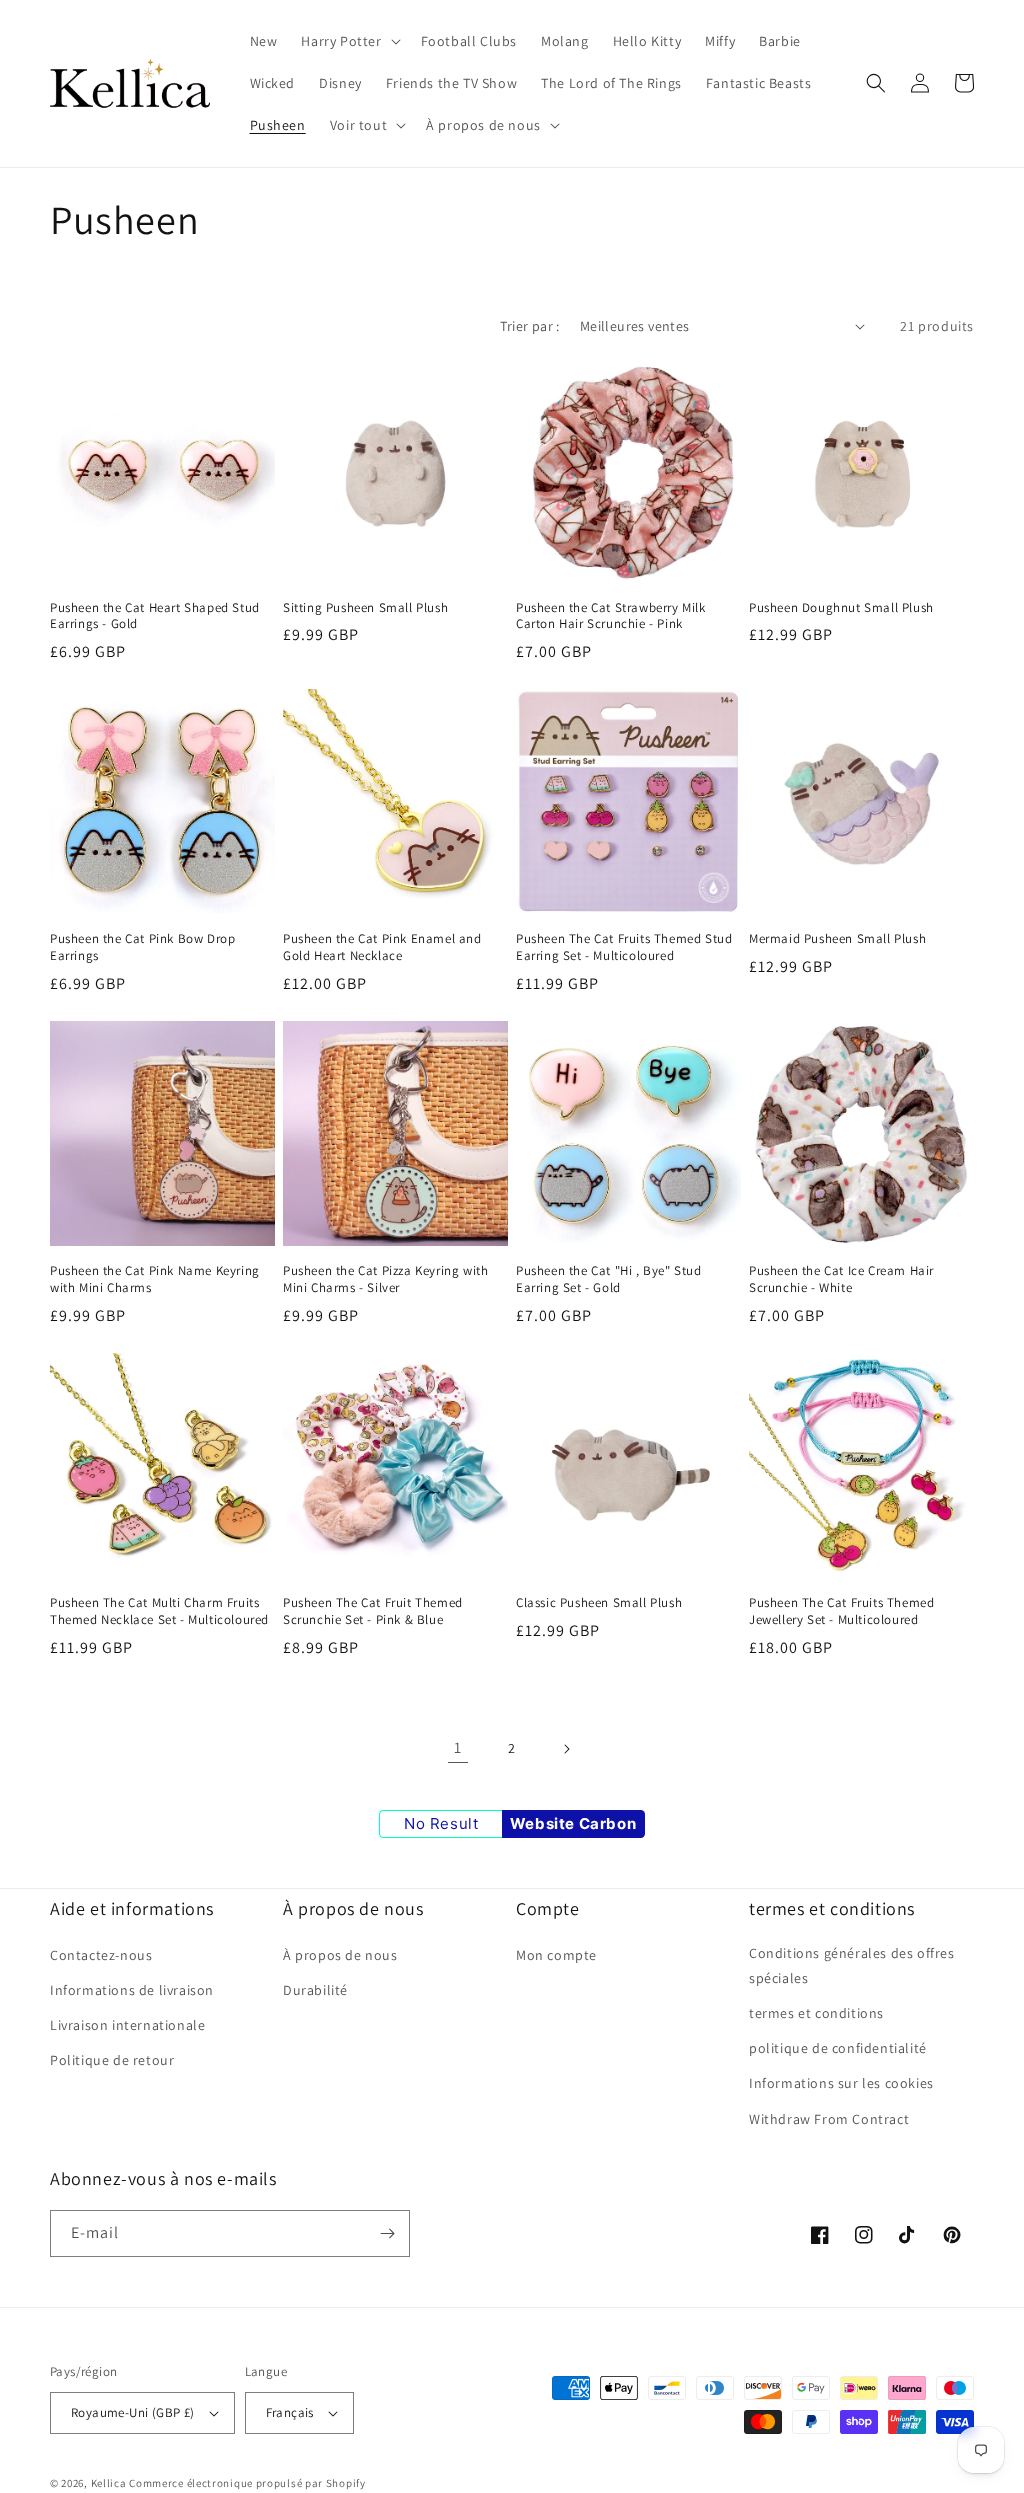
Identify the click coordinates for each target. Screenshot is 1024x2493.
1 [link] (458, 1747)
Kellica (109, 2483)
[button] (348, 41)
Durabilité (315, 1990)
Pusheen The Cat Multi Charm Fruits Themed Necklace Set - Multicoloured (159, 1611)
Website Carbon (573, 1823)
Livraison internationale (127, 2025)
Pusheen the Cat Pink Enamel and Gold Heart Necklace (382, 947)
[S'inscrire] (387, 2233)
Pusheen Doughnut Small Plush (841, 608)
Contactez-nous (101, 1955)
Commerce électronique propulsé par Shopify (247, 2483)
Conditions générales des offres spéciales (852, 1965)
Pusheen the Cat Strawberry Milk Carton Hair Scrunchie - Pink (611, 616)
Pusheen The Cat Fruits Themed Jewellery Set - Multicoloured (841, 1611)
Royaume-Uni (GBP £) (133, 2412)
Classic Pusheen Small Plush (599, 1603)
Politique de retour (112, 2060)
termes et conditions (816, 2013)
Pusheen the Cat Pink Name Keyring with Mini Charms (155, 1279)
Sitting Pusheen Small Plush (365, 608)
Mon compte (556, 1955)
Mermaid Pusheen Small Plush (837, 939)
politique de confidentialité (838, 2048)
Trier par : (529, 326)
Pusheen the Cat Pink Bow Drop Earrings (142, 947)
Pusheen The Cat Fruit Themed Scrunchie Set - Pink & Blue (373, 1611)
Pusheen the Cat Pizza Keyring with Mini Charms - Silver (385, 1279)
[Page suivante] (566, 1749)
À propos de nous (340, 1955)
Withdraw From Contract (829, 2119)
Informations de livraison (132, 1990)
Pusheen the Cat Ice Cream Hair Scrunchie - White (841, 1279)
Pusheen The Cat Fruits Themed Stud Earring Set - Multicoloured (624, 947)
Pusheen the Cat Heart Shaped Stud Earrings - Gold (155, 616)
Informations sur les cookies (841, 2083)
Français (290, 2412)
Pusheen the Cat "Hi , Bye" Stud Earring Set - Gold (609, 1279)
